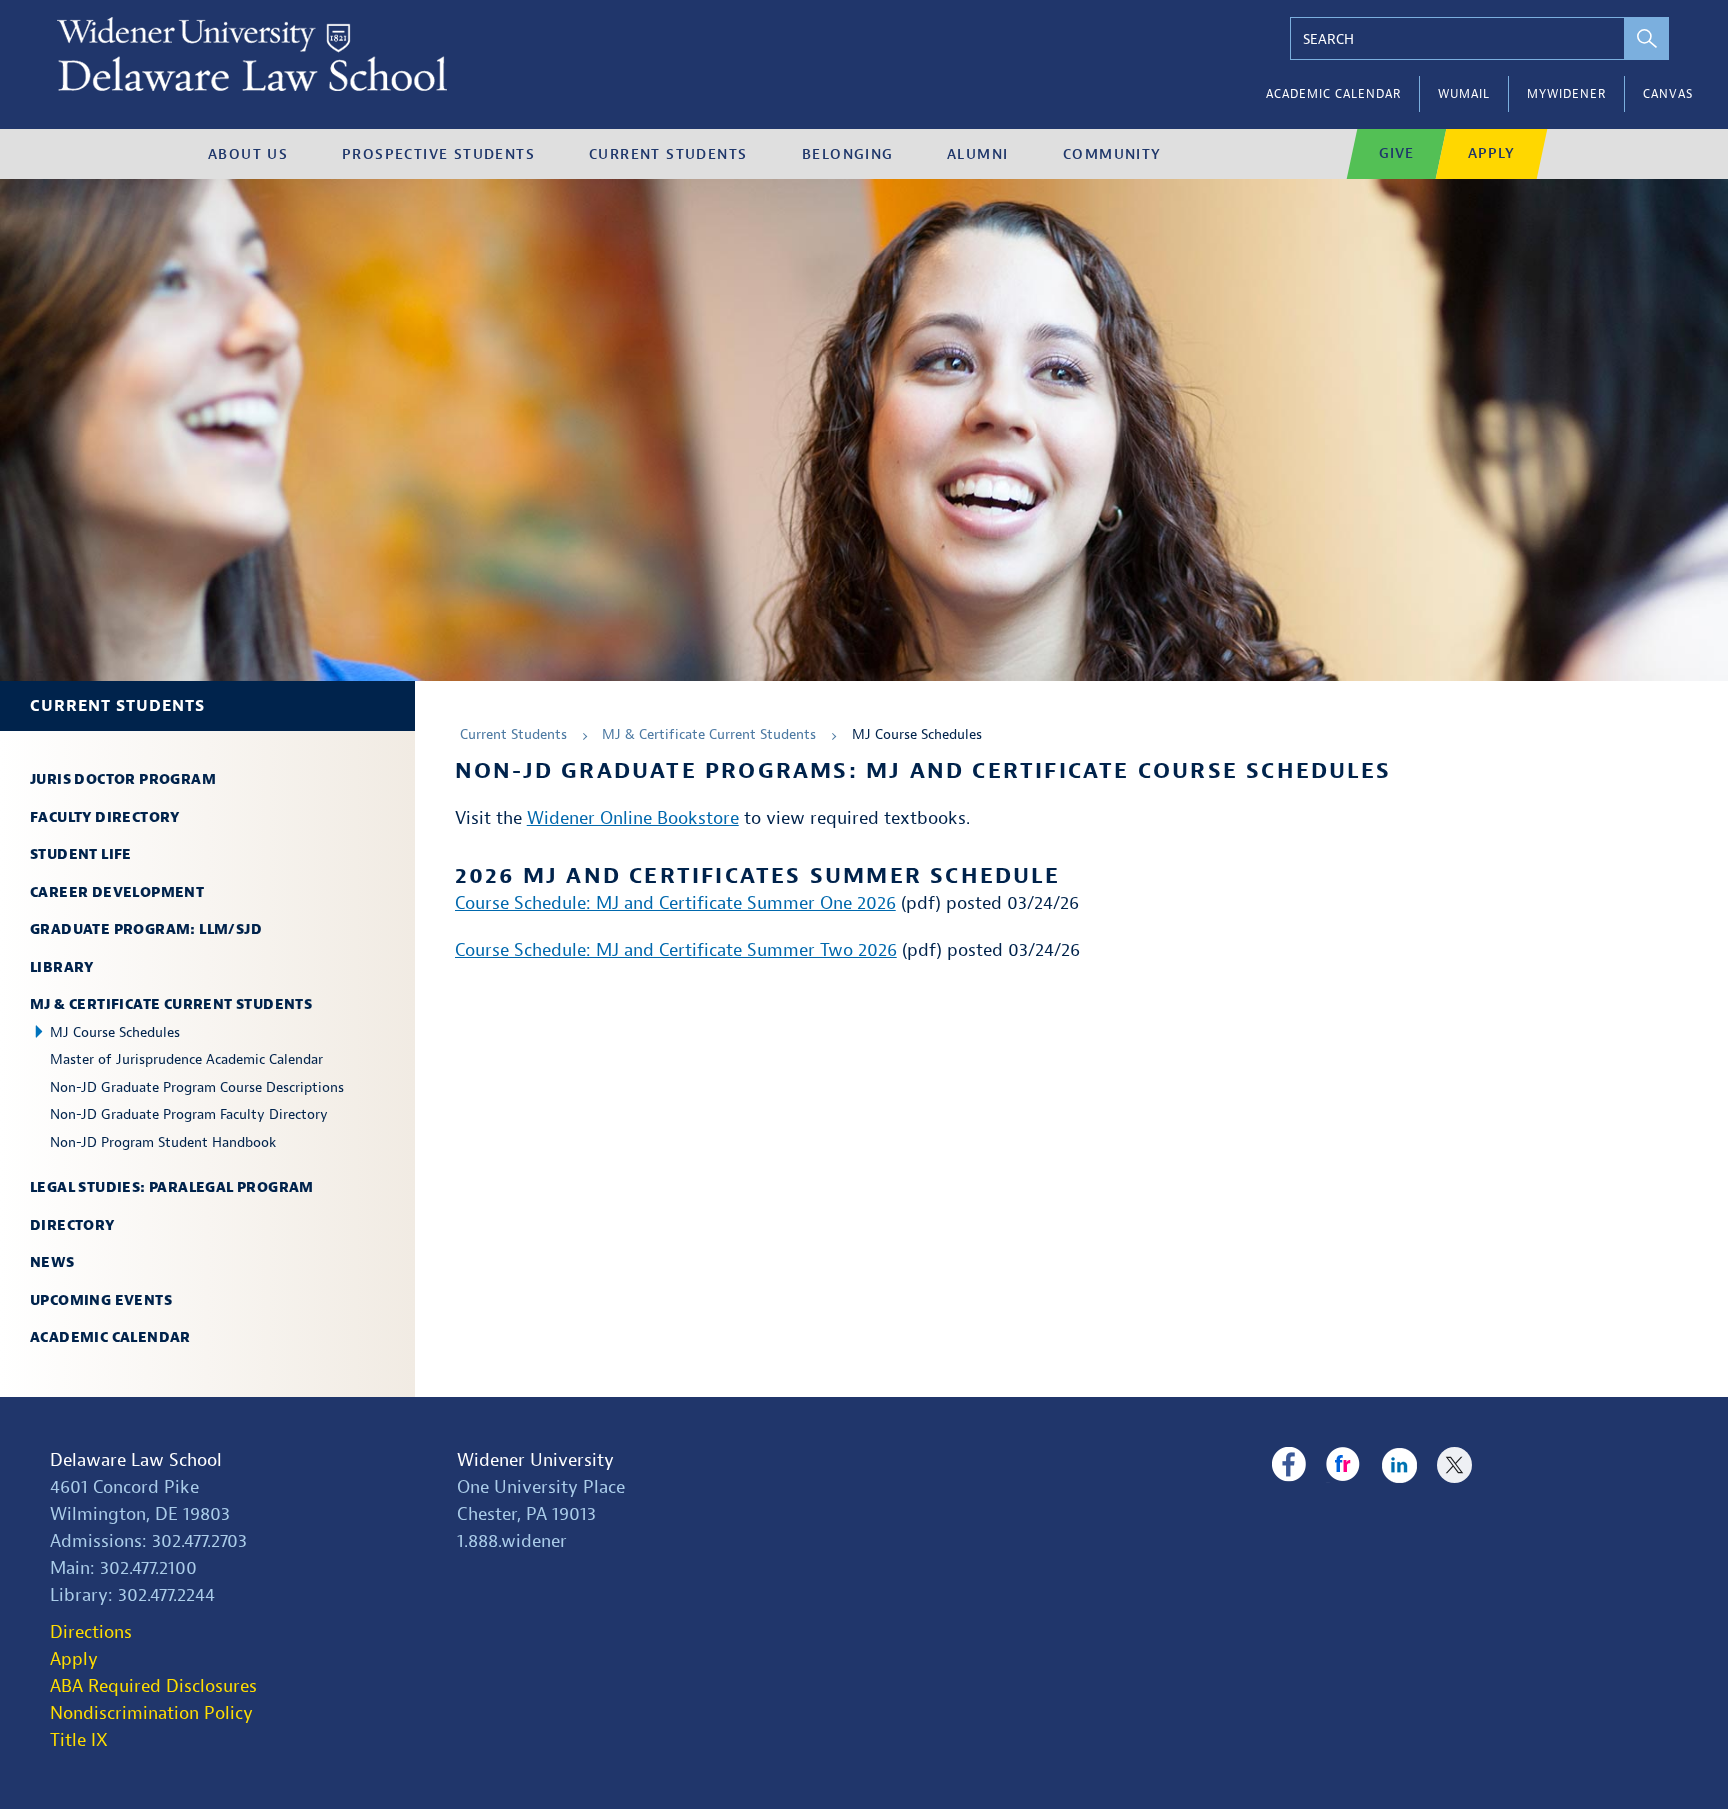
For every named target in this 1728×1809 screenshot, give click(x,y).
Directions (91, 1632)
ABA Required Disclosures (153, 1686)
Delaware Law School (136, 1460)
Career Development (117, 892)
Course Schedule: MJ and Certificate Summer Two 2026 (676, 950)
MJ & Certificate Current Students (171, 1004)
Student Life (81, 854)
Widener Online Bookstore (633, 818)
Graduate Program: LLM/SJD (146, 929)
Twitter (1454, 1465)
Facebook (1288, 1465)
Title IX (79, 1740)
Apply (1491, 153)
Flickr (1343, 1465)
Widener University (535, 1460)
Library (62, 967)
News (52, 1262)
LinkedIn (1399, 1465)
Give (1396, 153)
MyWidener (1566, 94)
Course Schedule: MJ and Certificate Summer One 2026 (675, 903)
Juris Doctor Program (123, 779)
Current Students (117, 706)
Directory (72, 1225)
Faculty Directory (105, 817)
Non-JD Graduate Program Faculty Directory (189, 1114)
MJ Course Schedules (115, 1032)
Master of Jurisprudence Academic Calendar (186, 1059)
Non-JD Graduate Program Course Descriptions (197, 1087)
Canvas (1668, 94)
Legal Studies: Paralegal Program (172, 1187)
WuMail (1464, 94)
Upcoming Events (101, 1300)
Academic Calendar (1333, 94)
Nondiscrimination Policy (151, 1713)
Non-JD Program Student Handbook (163, 1142)
